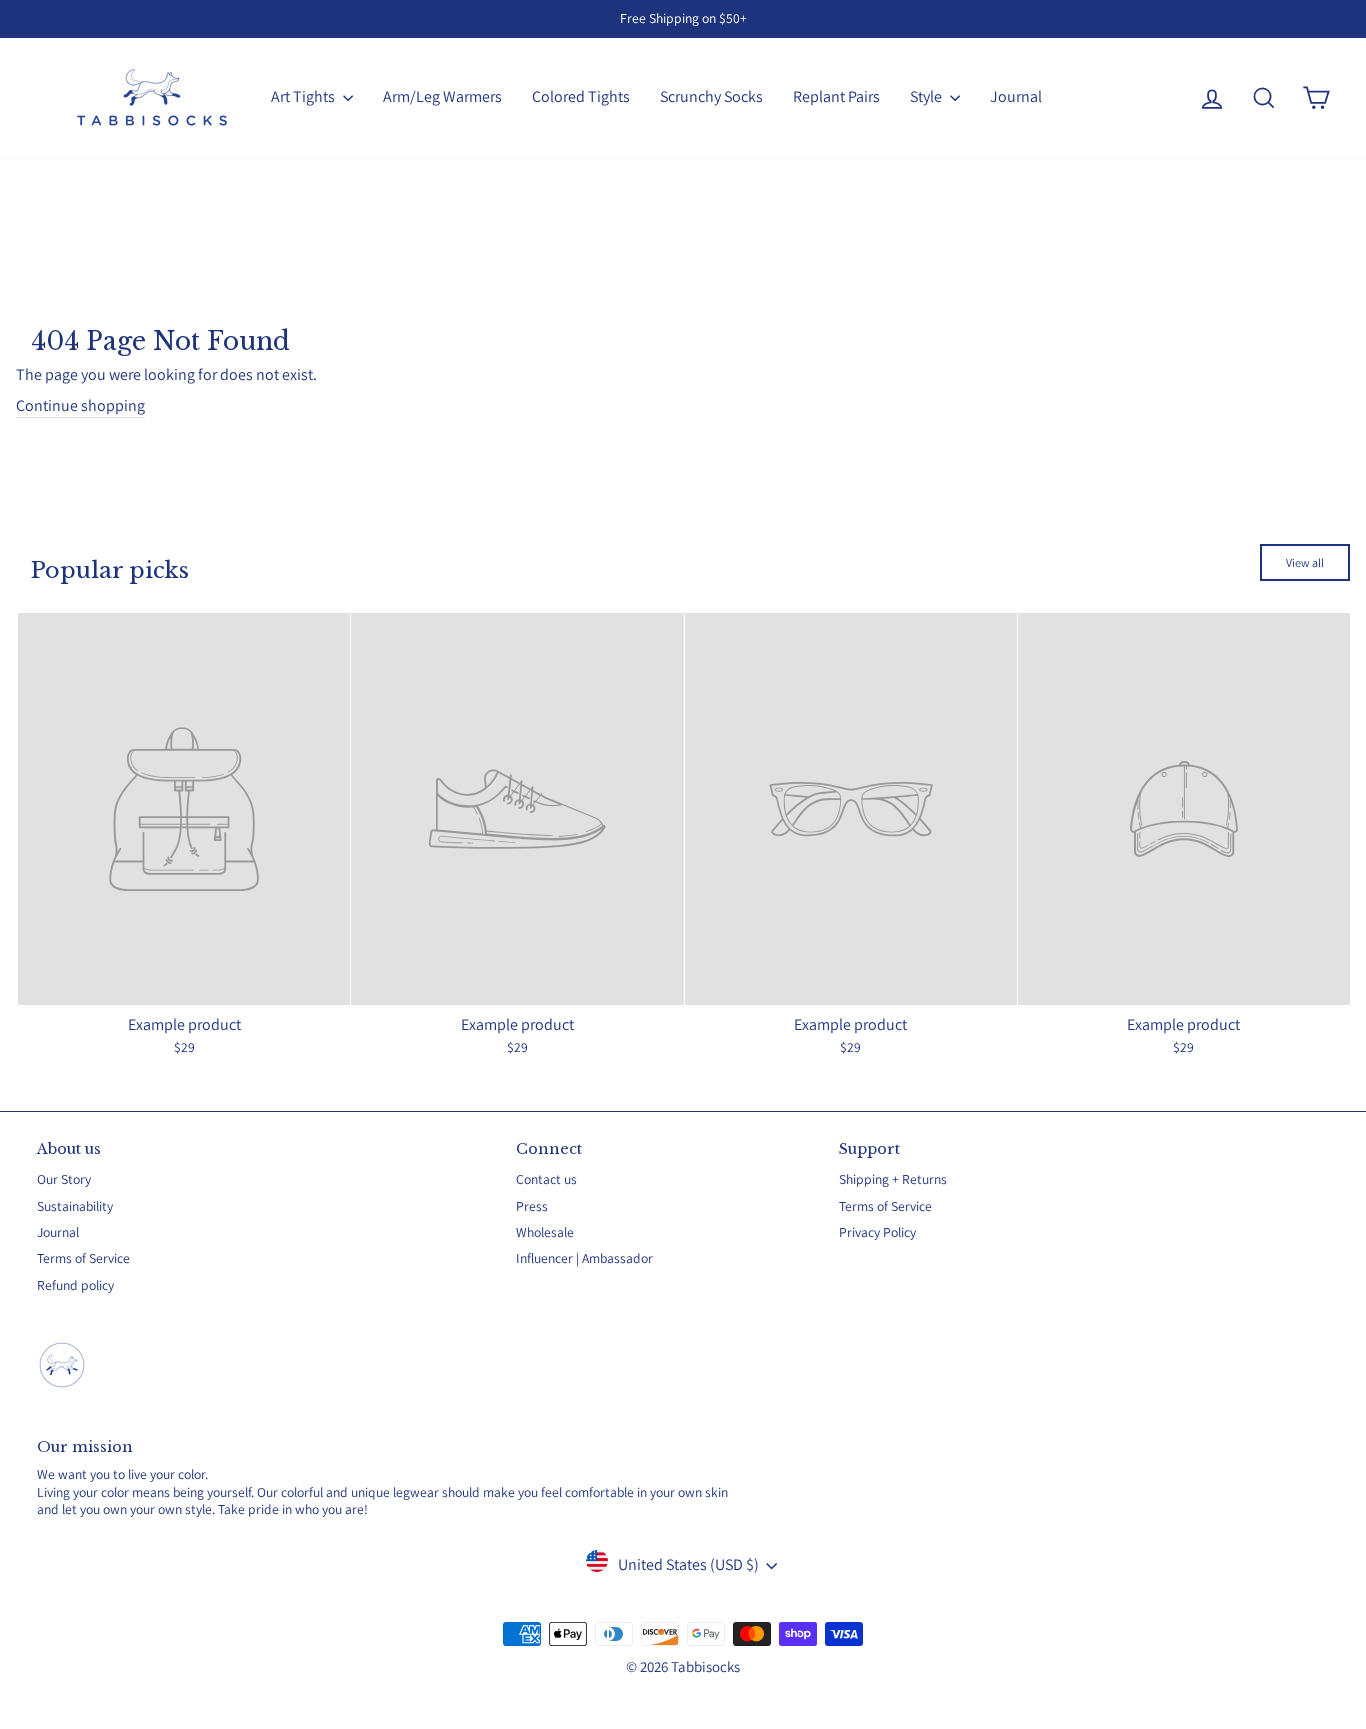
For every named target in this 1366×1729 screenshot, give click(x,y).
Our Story (64, 1179)
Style (927, 96)
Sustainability (75, 1206)
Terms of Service (83, 1258)
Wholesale (545, 1232)
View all (1305, 562)
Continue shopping (80, 406)
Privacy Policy (877, 1232)
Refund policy (75, 1285)
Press (532, 1206)
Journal (1016, 96)
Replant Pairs (836, 96)
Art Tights (304, 96)
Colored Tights (581, 96)
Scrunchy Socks (711, 96)
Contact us (546, 1179)
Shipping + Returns (893, 1179)
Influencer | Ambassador (584, 1258)
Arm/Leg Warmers (442, 96)
